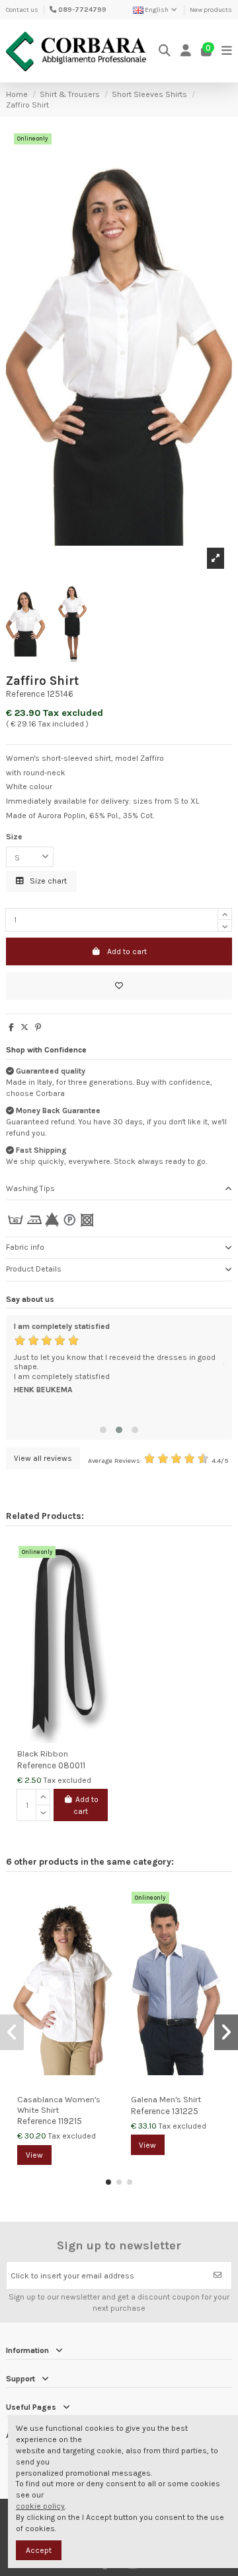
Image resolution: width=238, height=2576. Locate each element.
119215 (70, 2121)
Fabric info (25, 1247)
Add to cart (127, 951)
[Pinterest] (38, 1027)
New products (211, 10)
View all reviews (43, 1458)
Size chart (47, 881)
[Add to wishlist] (119, 986)
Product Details (34, 1269)
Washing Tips (30, 1188)
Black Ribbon (43, 1754)
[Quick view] (104, 1579)
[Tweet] (24, 1027)
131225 (185, 2111)
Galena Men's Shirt (166, 2099)
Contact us (22, 10)
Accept (39, 2550)
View (34, 2155)
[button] (103, 1430)
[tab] (119, 1189)
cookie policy (40, 2506)
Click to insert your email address (72, 2276)
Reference (25, 694)
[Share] (11, 1027)
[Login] (186, 51)
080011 (72, 1765)
